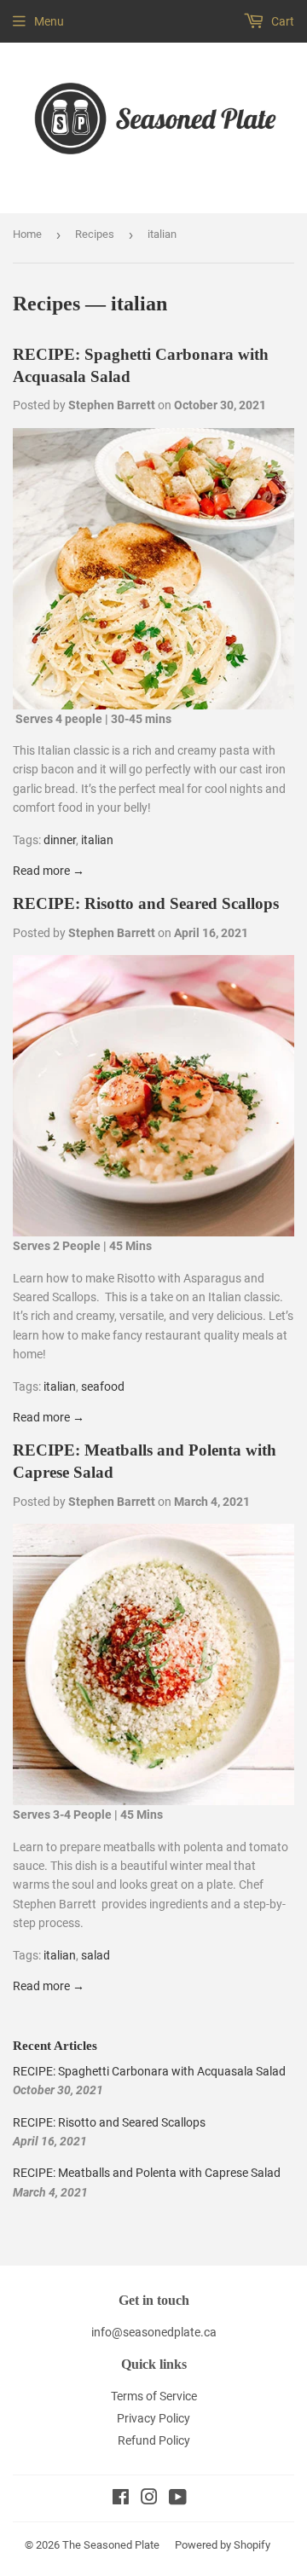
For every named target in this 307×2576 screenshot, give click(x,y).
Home (27, 234)
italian (97, 840)
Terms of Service (154, 2396)
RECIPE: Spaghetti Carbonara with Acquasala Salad (149, 2071)
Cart (281, 21)
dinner (60, 840)
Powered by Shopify (223, 2545)
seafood (103, 1386)
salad (96, 1955)
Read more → (49, 871)
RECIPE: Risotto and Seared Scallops (146, 903)
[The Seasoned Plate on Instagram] (149, 2499)
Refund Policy (154, 2440)
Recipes (95, 234)
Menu (49, 21)
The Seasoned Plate (111, 2545)
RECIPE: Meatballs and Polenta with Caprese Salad (147, 2173)
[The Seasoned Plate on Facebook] (121, 2499)
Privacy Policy (153, 2418)
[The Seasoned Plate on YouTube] (178, 2499)
